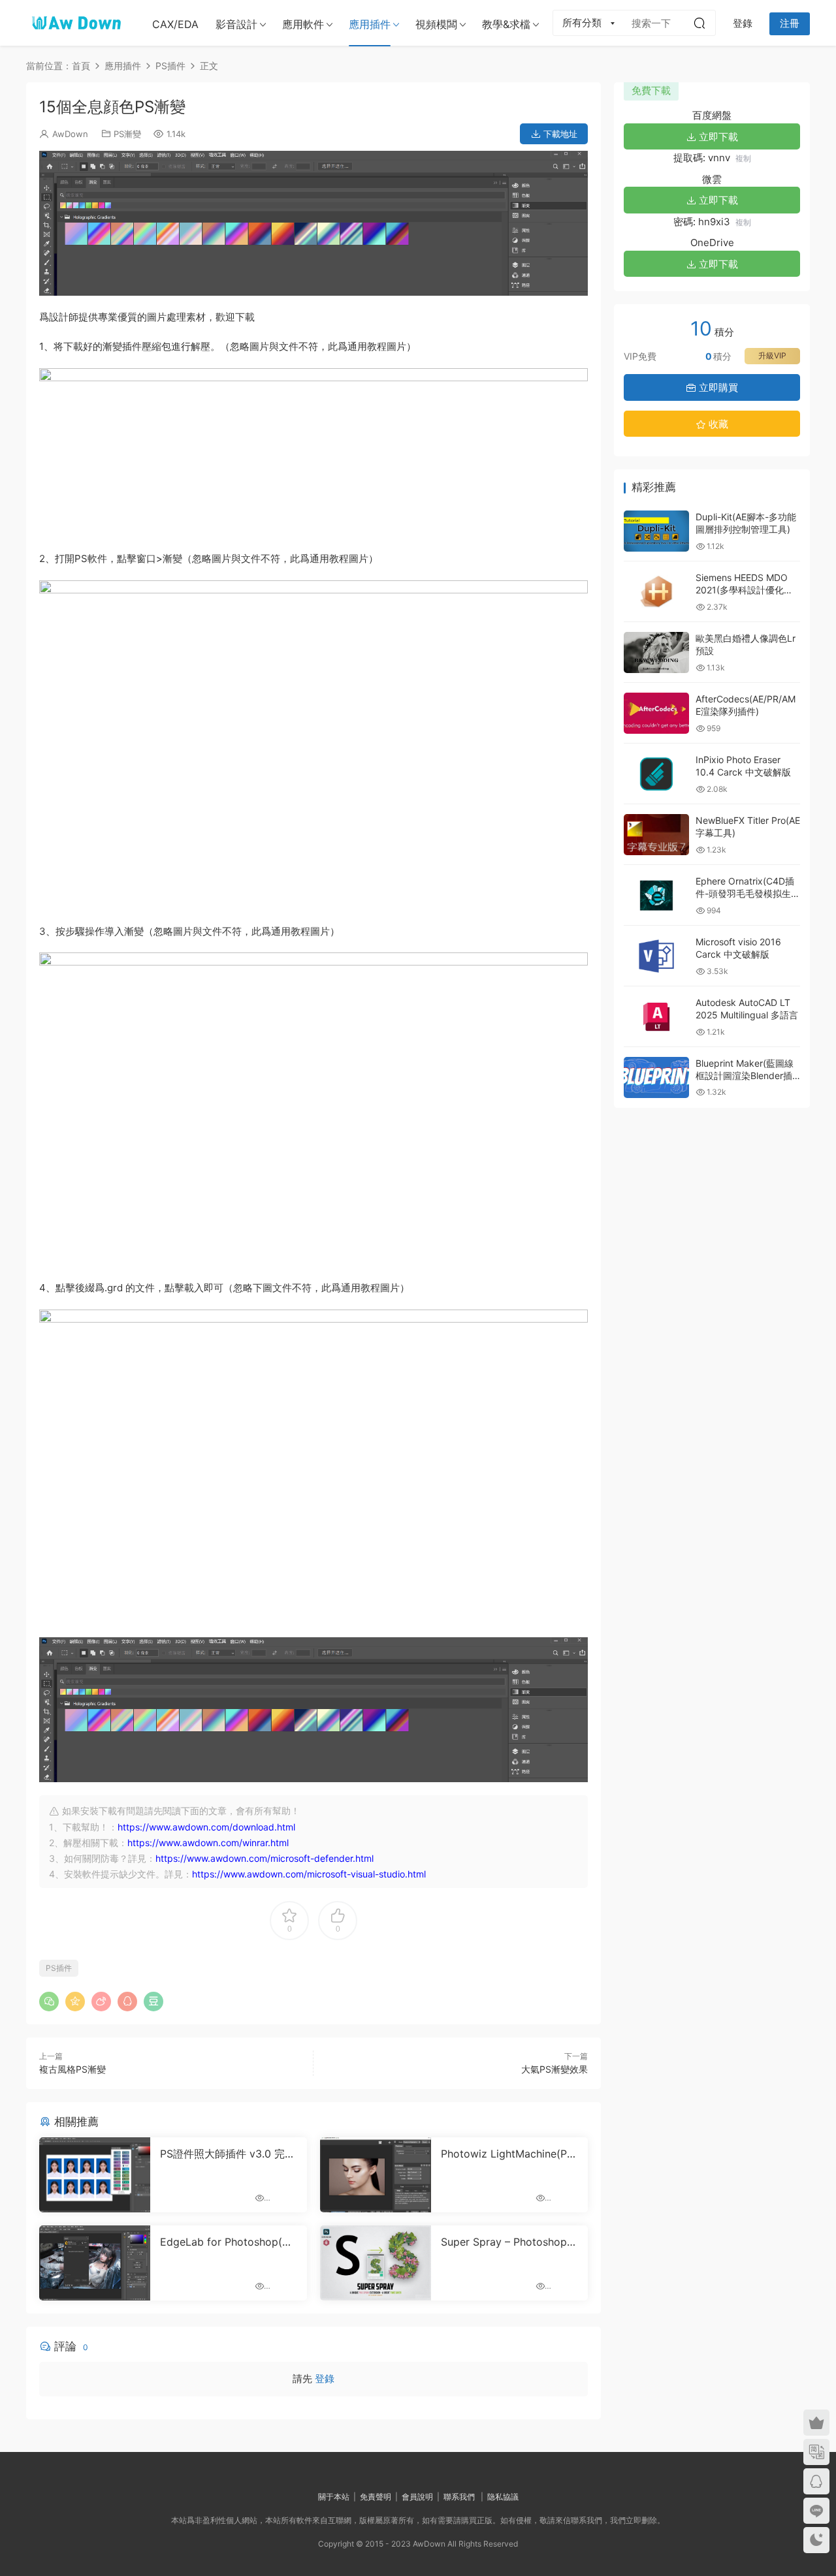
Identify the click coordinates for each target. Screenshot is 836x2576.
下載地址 (559, 134)
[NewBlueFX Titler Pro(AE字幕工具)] (656, 835)
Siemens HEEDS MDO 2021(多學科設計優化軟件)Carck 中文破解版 (744, 590)
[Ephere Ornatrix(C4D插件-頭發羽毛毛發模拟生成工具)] (656, 895)
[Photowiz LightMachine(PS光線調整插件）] (376, 2175)
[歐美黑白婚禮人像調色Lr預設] (656, 652)
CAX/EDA (175, 24)
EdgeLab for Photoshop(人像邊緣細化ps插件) (226, 2242)
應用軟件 (303, 24)
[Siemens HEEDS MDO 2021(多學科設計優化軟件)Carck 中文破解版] (656, 592)
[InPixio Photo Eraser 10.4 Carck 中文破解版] (656, 774)
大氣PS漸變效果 (555, 2069)
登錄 (325, 2379)
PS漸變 (127, 134)
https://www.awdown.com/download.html (206, 1827)
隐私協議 (503, 2497)
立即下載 (717, 137)
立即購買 (717, 387)
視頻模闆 (436, 24)
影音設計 (236, 24)
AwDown (70, 134)
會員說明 (417, 2497)
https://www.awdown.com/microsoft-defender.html (265, 1858)
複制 (743, 158)
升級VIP (772, 355)
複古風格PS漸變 (72, 2069)
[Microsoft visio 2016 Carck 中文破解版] (656, 956)
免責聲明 (376, 2497)
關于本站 (334, 2497)
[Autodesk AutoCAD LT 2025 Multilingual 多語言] (656, 1017)
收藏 (717, 424)
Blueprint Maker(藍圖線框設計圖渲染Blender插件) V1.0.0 (745, 1076)
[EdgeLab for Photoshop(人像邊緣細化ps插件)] (95, 2263)
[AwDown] (75, 23)
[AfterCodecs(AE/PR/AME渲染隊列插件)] (656, 713)
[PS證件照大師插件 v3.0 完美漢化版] (95, 2175)
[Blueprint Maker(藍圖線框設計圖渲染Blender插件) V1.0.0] (656, 1077)
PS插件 (59, 1968)
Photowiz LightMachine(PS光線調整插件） (507, 2154)
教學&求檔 (506, 24)
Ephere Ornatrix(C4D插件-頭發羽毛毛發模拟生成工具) (748, 894)
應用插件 (370, 24)
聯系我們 (459, 2497)
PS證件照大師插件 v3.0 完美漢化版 (228, 2154)
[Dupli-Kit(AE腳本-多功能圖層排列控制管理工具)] (656, 531)
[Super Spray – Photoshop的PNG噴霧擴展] (376, 2263)
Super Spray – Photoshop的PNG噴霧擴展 (509, 2242)
